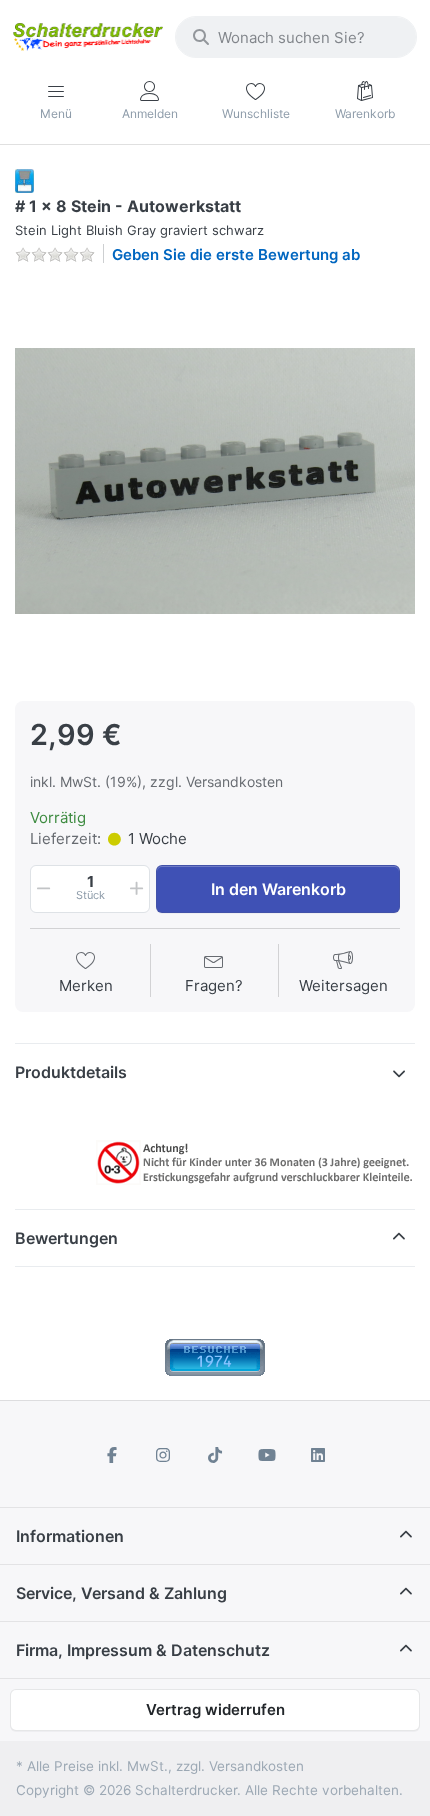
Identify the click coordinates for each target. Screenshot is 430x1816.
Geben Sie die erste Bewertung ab (236, 254)
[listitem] (215, 481)
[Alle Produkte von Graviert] (24, 179)
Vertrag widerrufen (215, 1709)
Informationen (70, 1536)
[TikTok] (215, 1455)
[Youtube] (267, 1455)
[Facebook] (112, 1455)
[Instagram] (164, 1455)
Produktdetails (71, 1072)
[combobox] (296, 37)
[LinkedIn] (318, 1455)
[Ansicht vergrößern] (215, 481)
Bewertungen (66, 1238)
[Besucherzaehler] (215, 1356)
